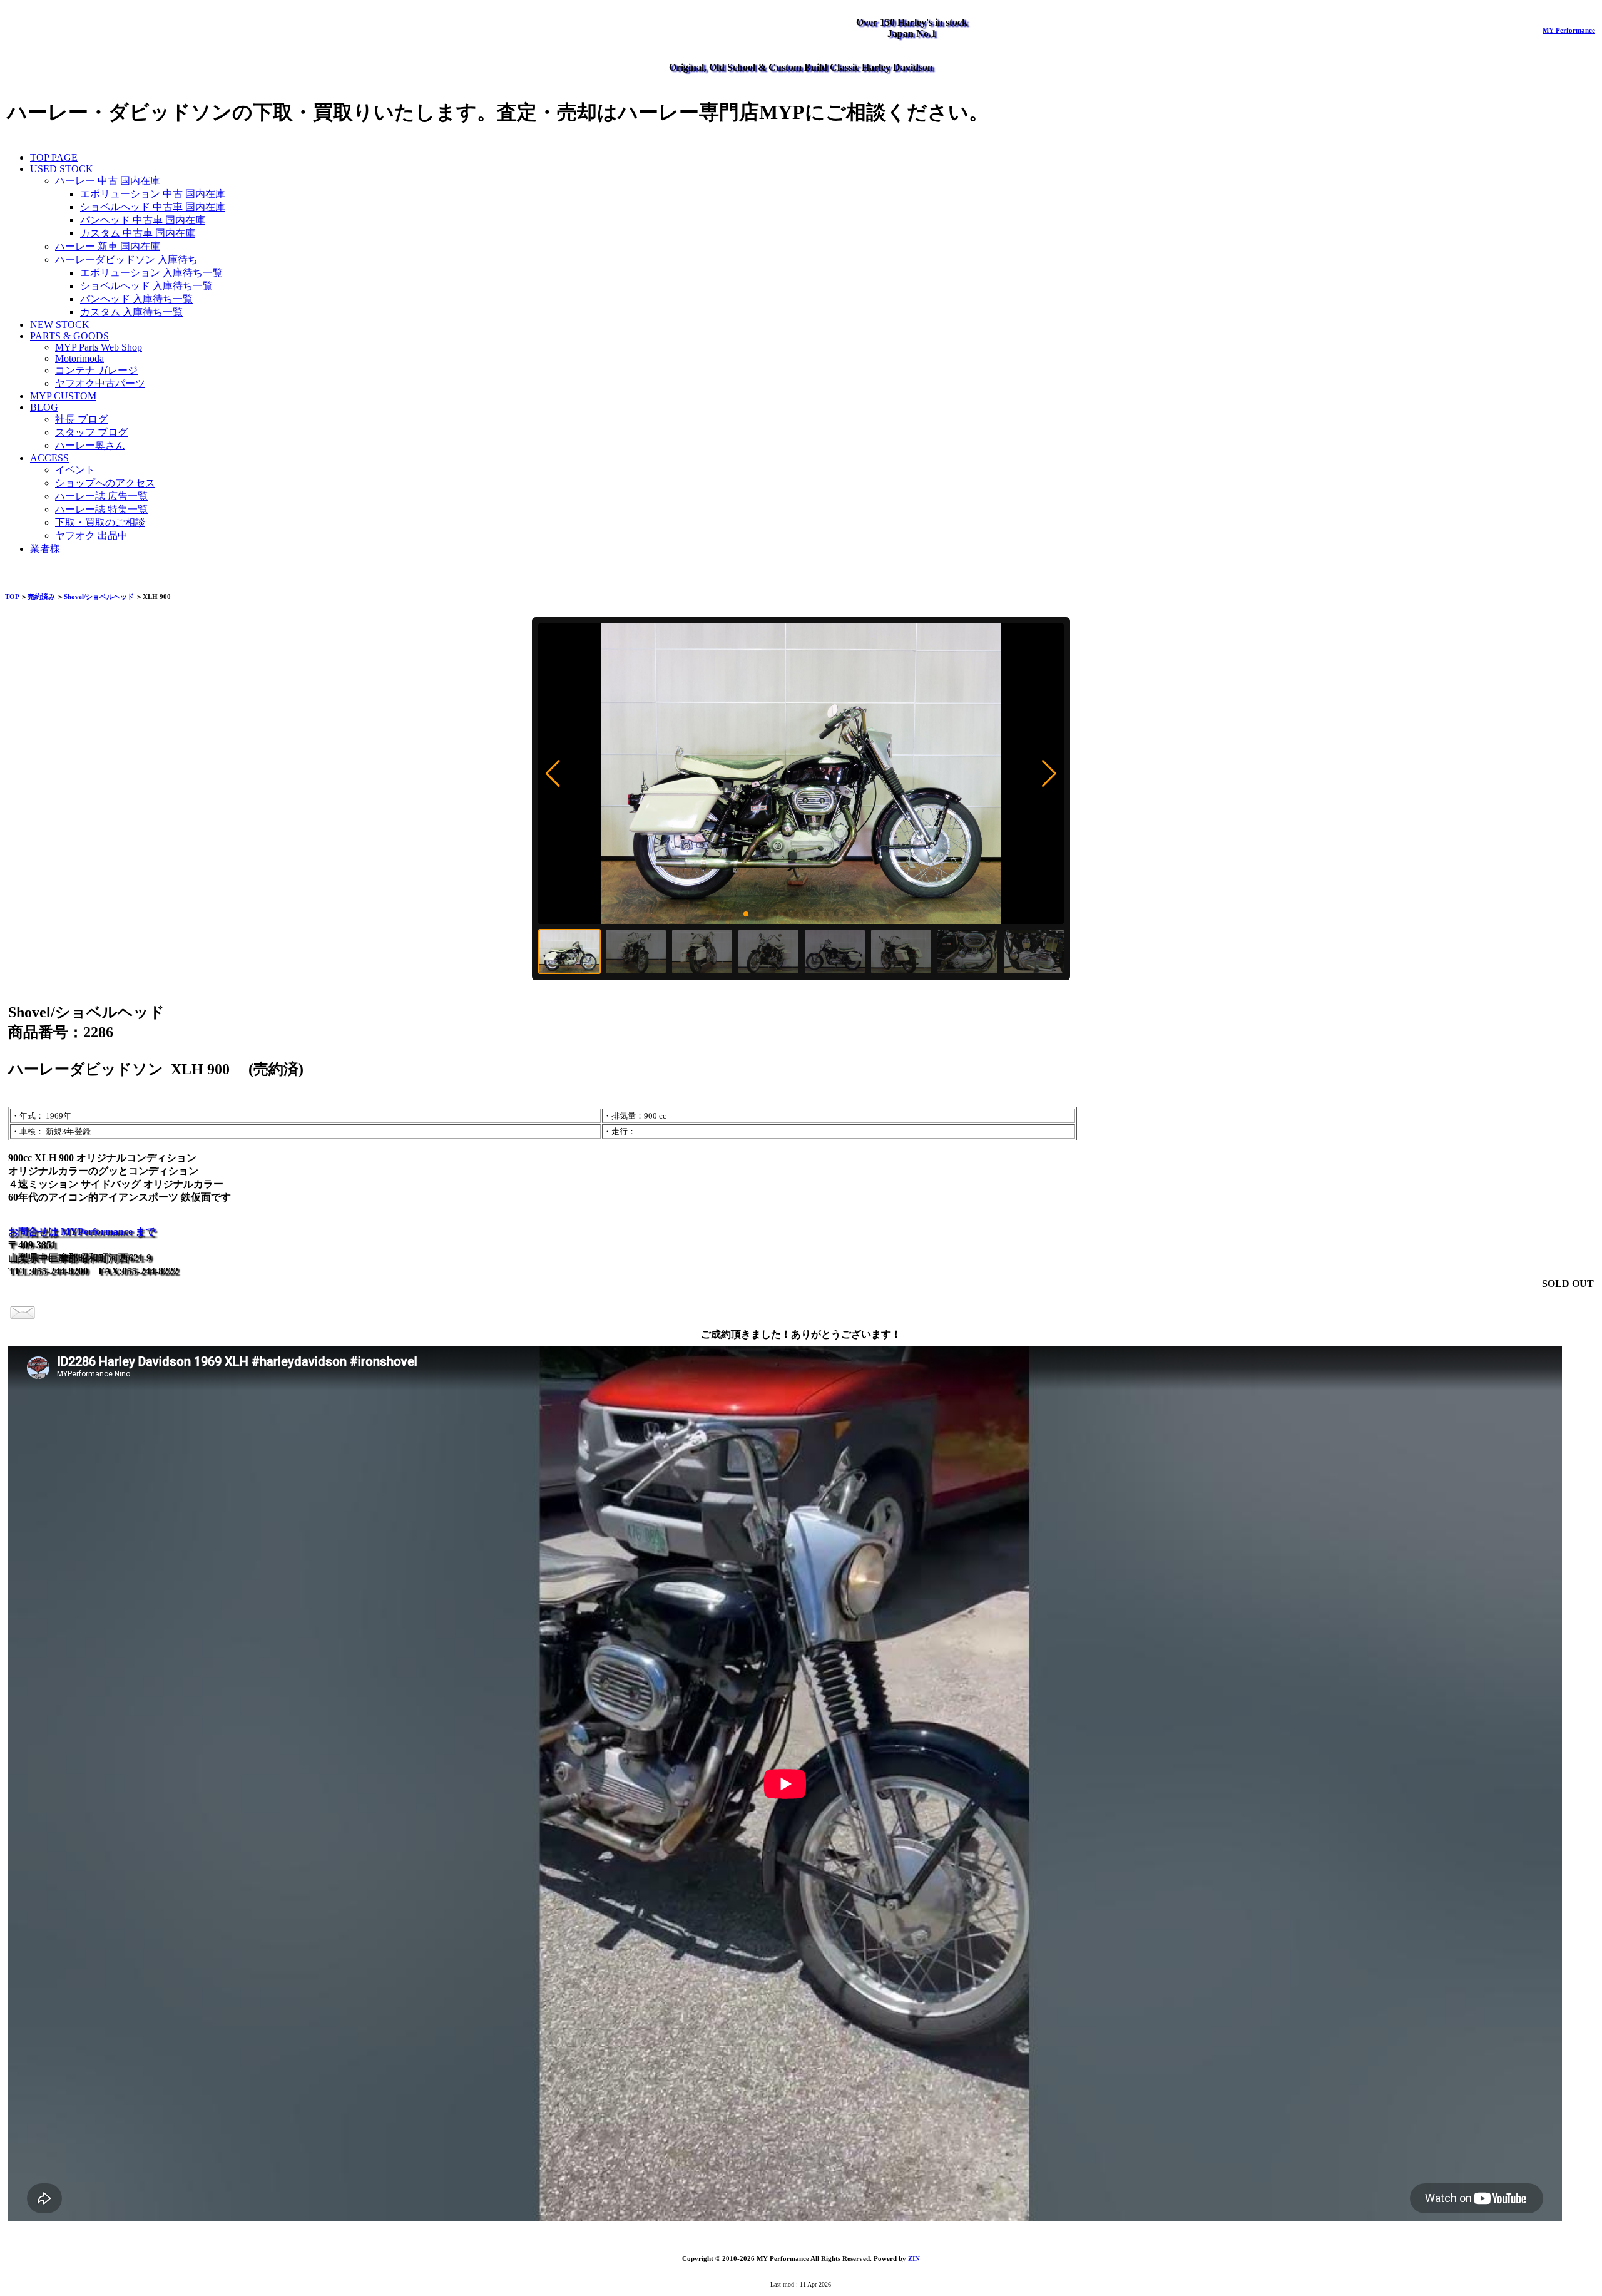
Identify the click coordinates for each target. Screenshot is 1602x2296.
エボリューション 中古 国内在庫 (153, 194)
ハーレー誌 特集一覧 (101, 509)
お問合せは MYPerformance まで (82, 1232)
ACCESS (49, 458)
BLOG (44, 407)
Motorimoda (79, 358)
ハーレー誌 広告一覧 (101, 496)
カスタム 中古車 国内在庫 (138, 233)
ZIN (914, 2258)
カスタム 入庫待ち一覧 (131, 312)
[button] (553, 774)
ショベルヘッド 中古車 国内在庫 (153, 207)
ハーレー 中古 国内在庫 (108, 181)
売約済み (41, 597)
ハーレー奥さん (90, 445)
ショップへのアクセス (105, 483)
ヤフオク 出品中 (91, 536)
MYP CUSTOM (63, 396)
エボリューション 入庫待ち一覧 (151, 273)
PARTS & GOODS (69, 336)
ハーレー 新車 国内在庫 (108, 246)
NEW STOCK (60, 325)
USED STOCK (62, 169)
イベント (75, 470)
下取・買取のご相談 (100, 522)
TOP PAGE (54, 157)
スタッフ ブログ (91, 432)
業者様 (45, 549)
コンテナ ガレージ (96, 370)
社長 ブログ (81, 419)
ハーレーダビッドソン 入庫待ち (126, 259)
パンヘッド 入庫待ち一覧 (136, 299)
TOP (12, 597)
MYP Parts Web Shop (99, 347)
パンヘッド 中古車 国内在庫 (143, 220)
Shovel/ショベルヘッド (99, 597)
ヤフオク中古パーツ (100, 383)
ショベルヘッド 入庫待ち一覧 (146, 286)
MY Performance (1569, 30)
